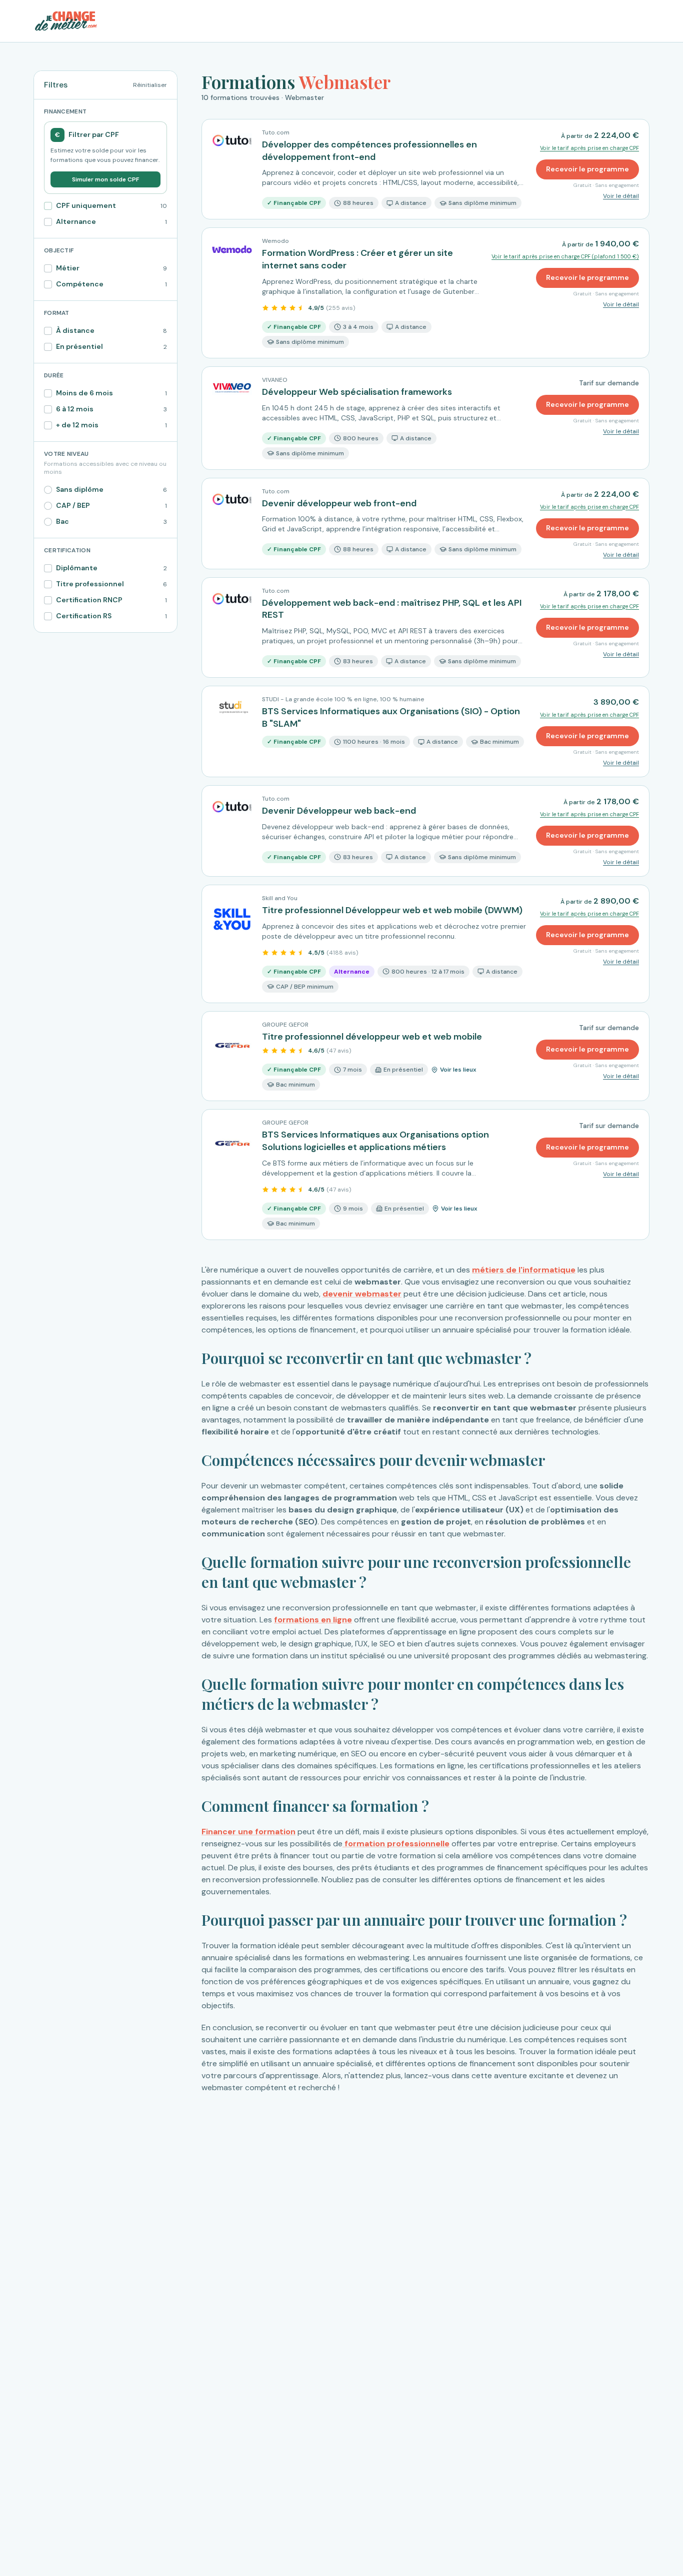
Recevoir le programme (587, 169)
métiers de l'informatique (524, 1270)
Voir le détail (621, 196)
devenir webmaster (362, 1294)
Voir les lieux (458, 1070)
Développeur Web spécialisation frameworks (357, 392)
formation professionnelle (396, 1844)
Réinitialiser (150, 85)
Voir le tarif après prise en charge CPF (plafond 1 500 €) (565, 256)
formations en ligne (313, 1620)
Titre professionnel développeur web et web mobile (372, 1037)
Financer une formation (248, 1832)
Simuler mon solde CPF (105, 179)
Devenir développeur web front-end (339, 503)
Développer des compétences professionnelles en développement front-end (369, 151)
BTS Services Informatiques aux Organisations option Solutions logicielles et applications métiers (375, 1141)
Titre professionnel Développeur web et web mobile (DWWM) (392, 910)
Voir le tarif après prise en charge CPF (589, 148)
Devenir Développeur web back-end (339, 811)
